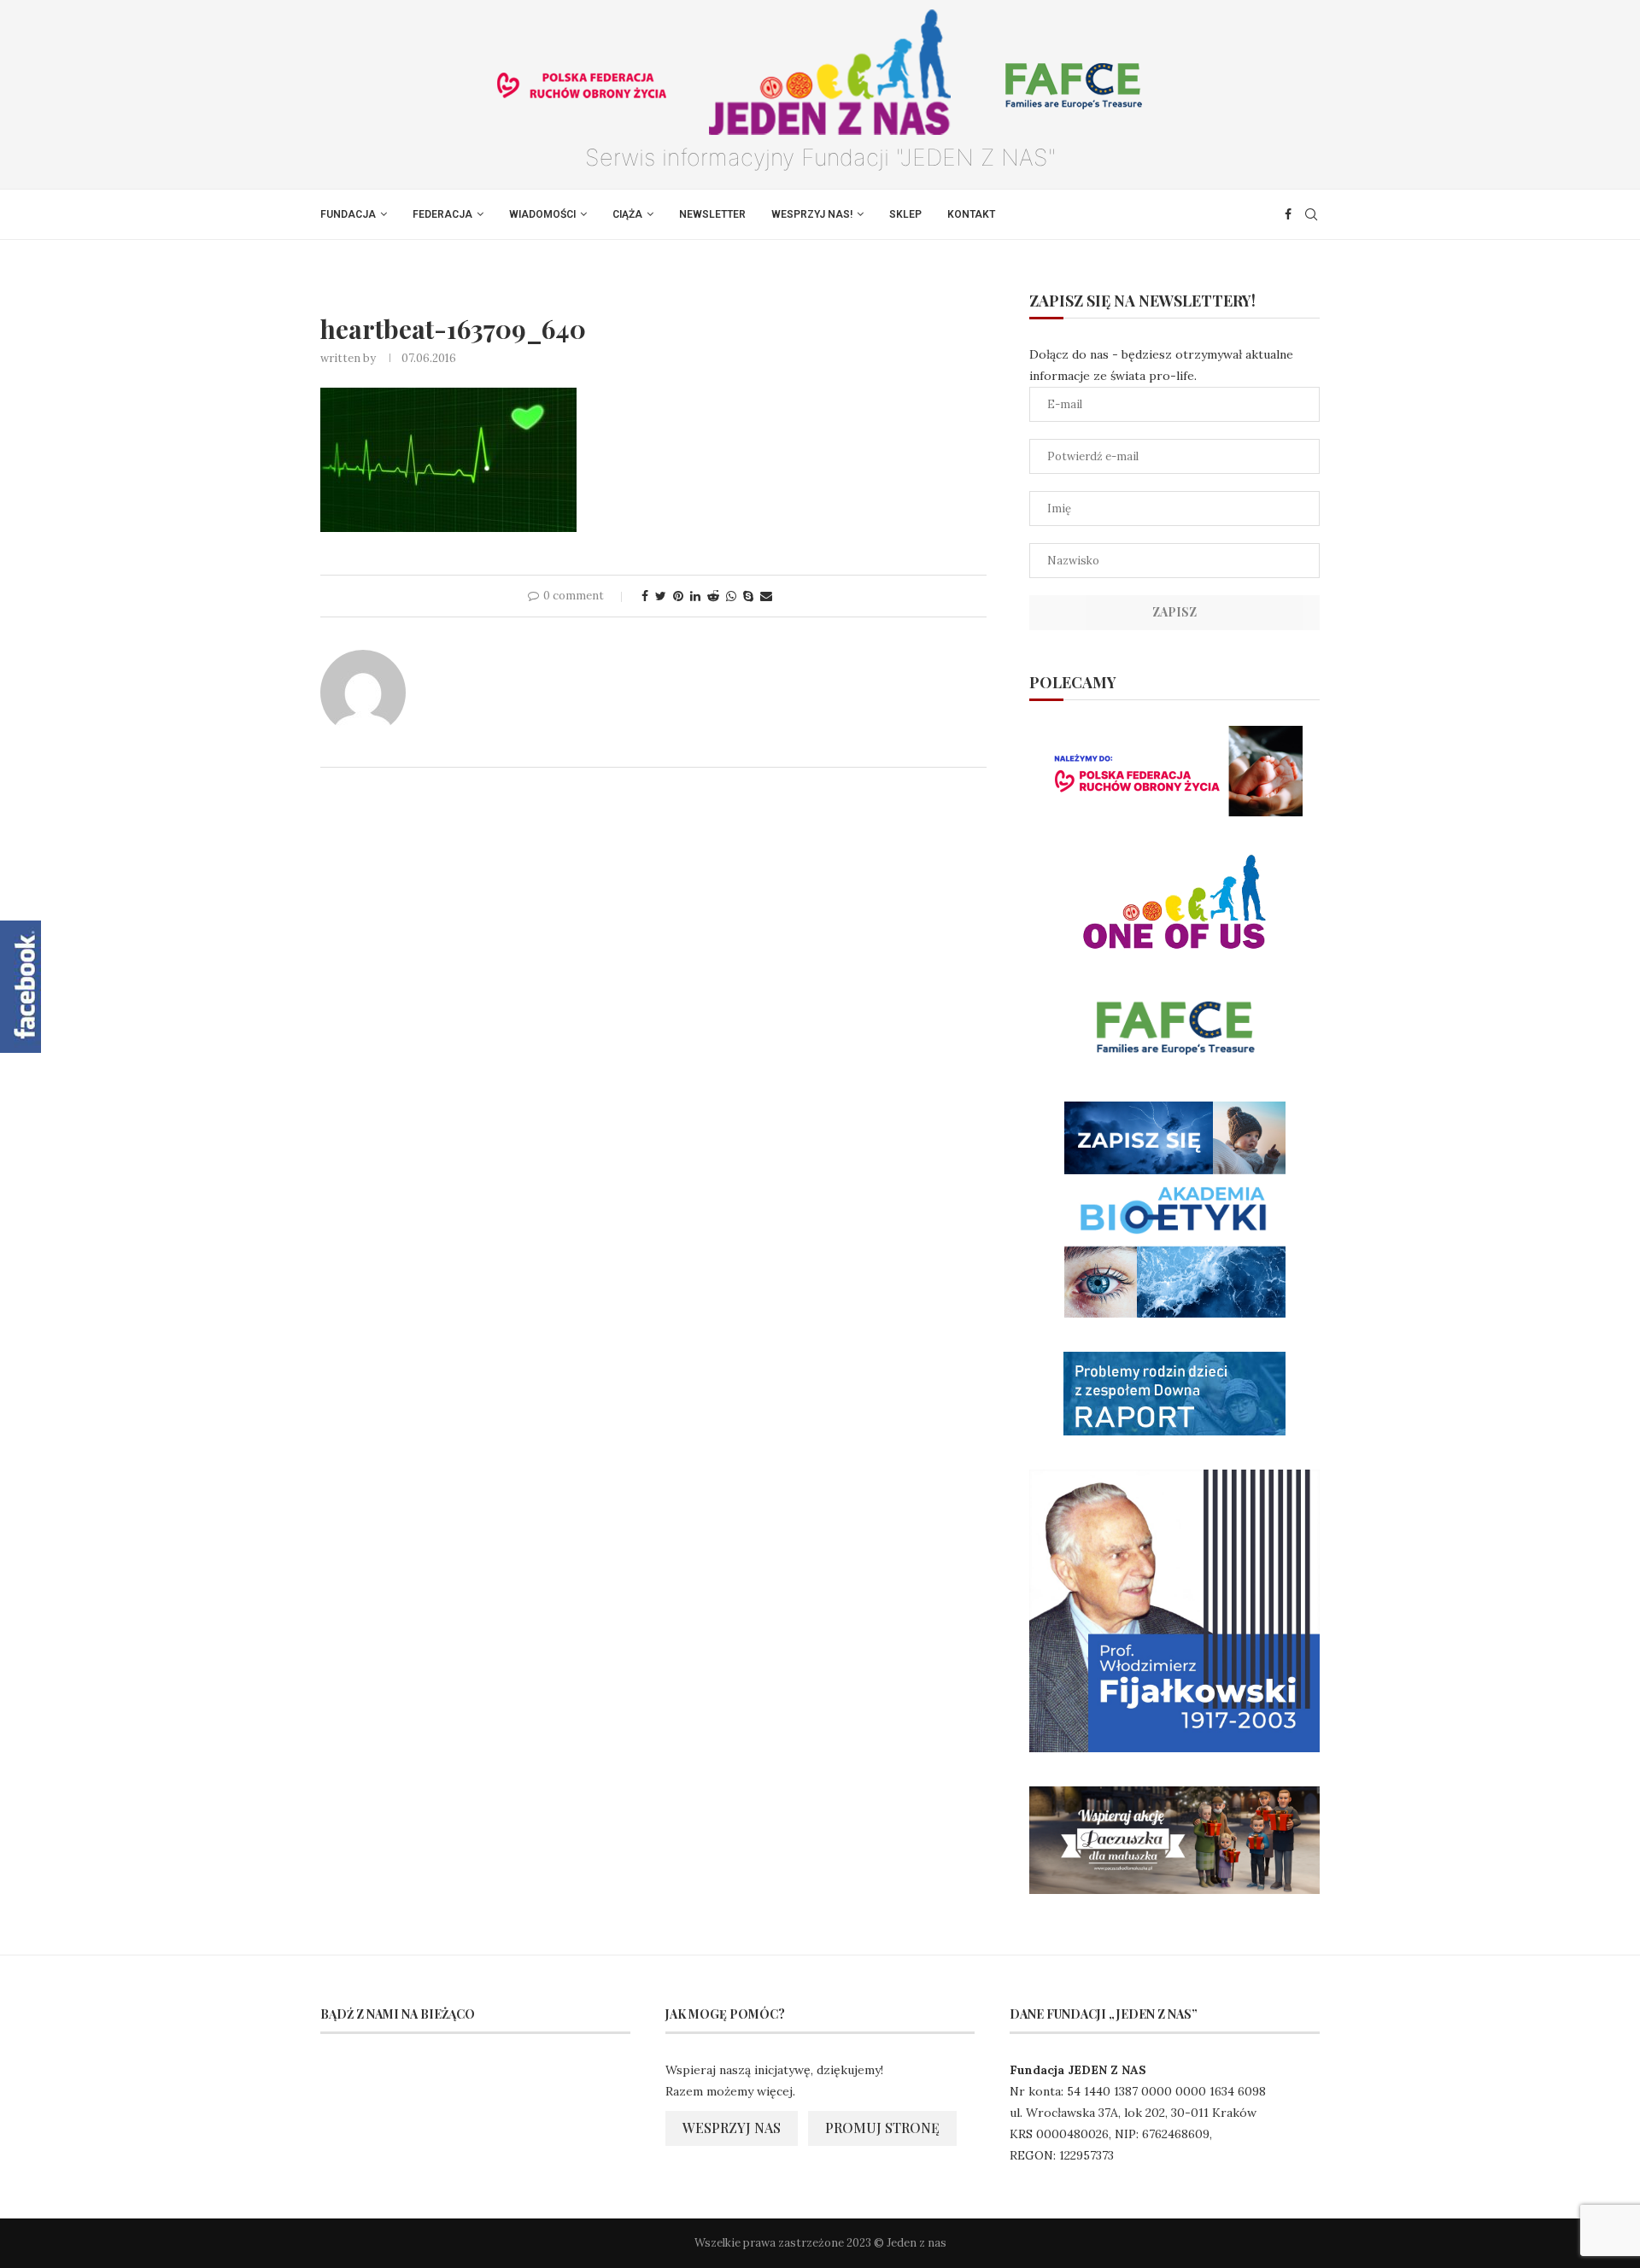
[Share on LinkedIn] (695, 596)
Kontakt (971, 214)
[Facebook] (1288, 214)
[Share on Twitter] (661, 596)
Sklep (905, 214)
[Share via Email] (766, 596)
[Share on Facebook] (645, 596)
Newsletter (712, 214)
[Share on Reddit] (713, 596)
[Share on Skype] (748, 596)
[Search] (1311, 214)
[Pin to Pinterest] (678, 596)
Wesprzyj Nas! (812, 214)
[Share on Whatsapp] (731, 596)
